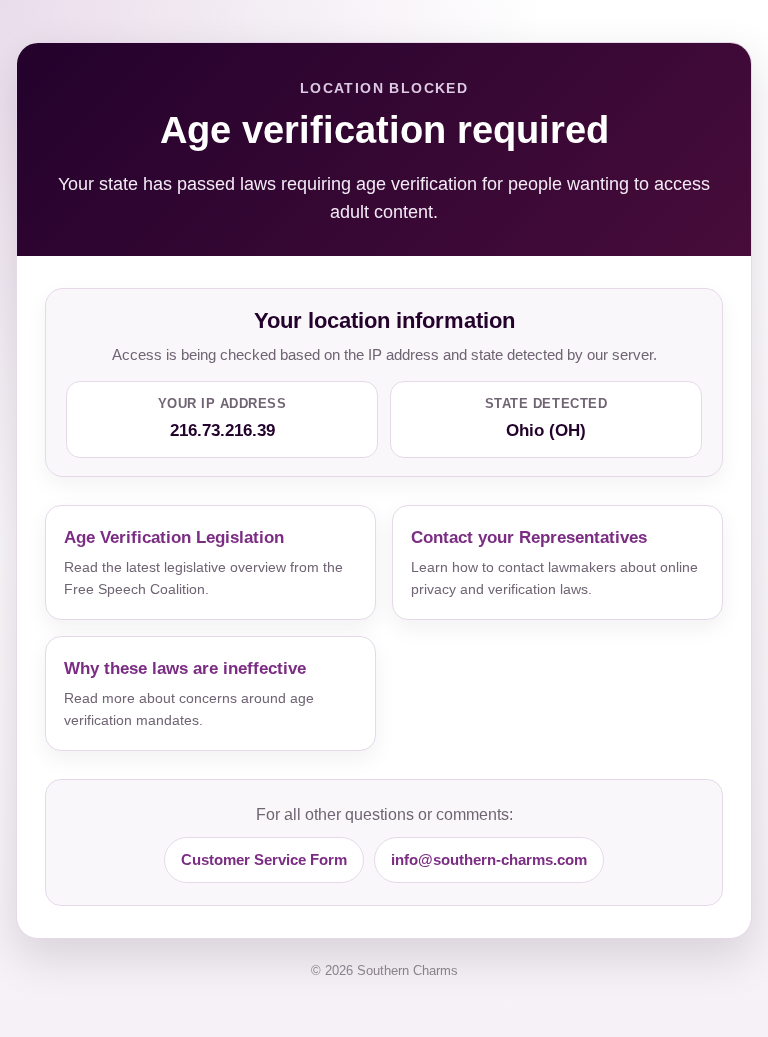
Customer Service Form (264, 859)
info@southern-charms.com (489, 859)
